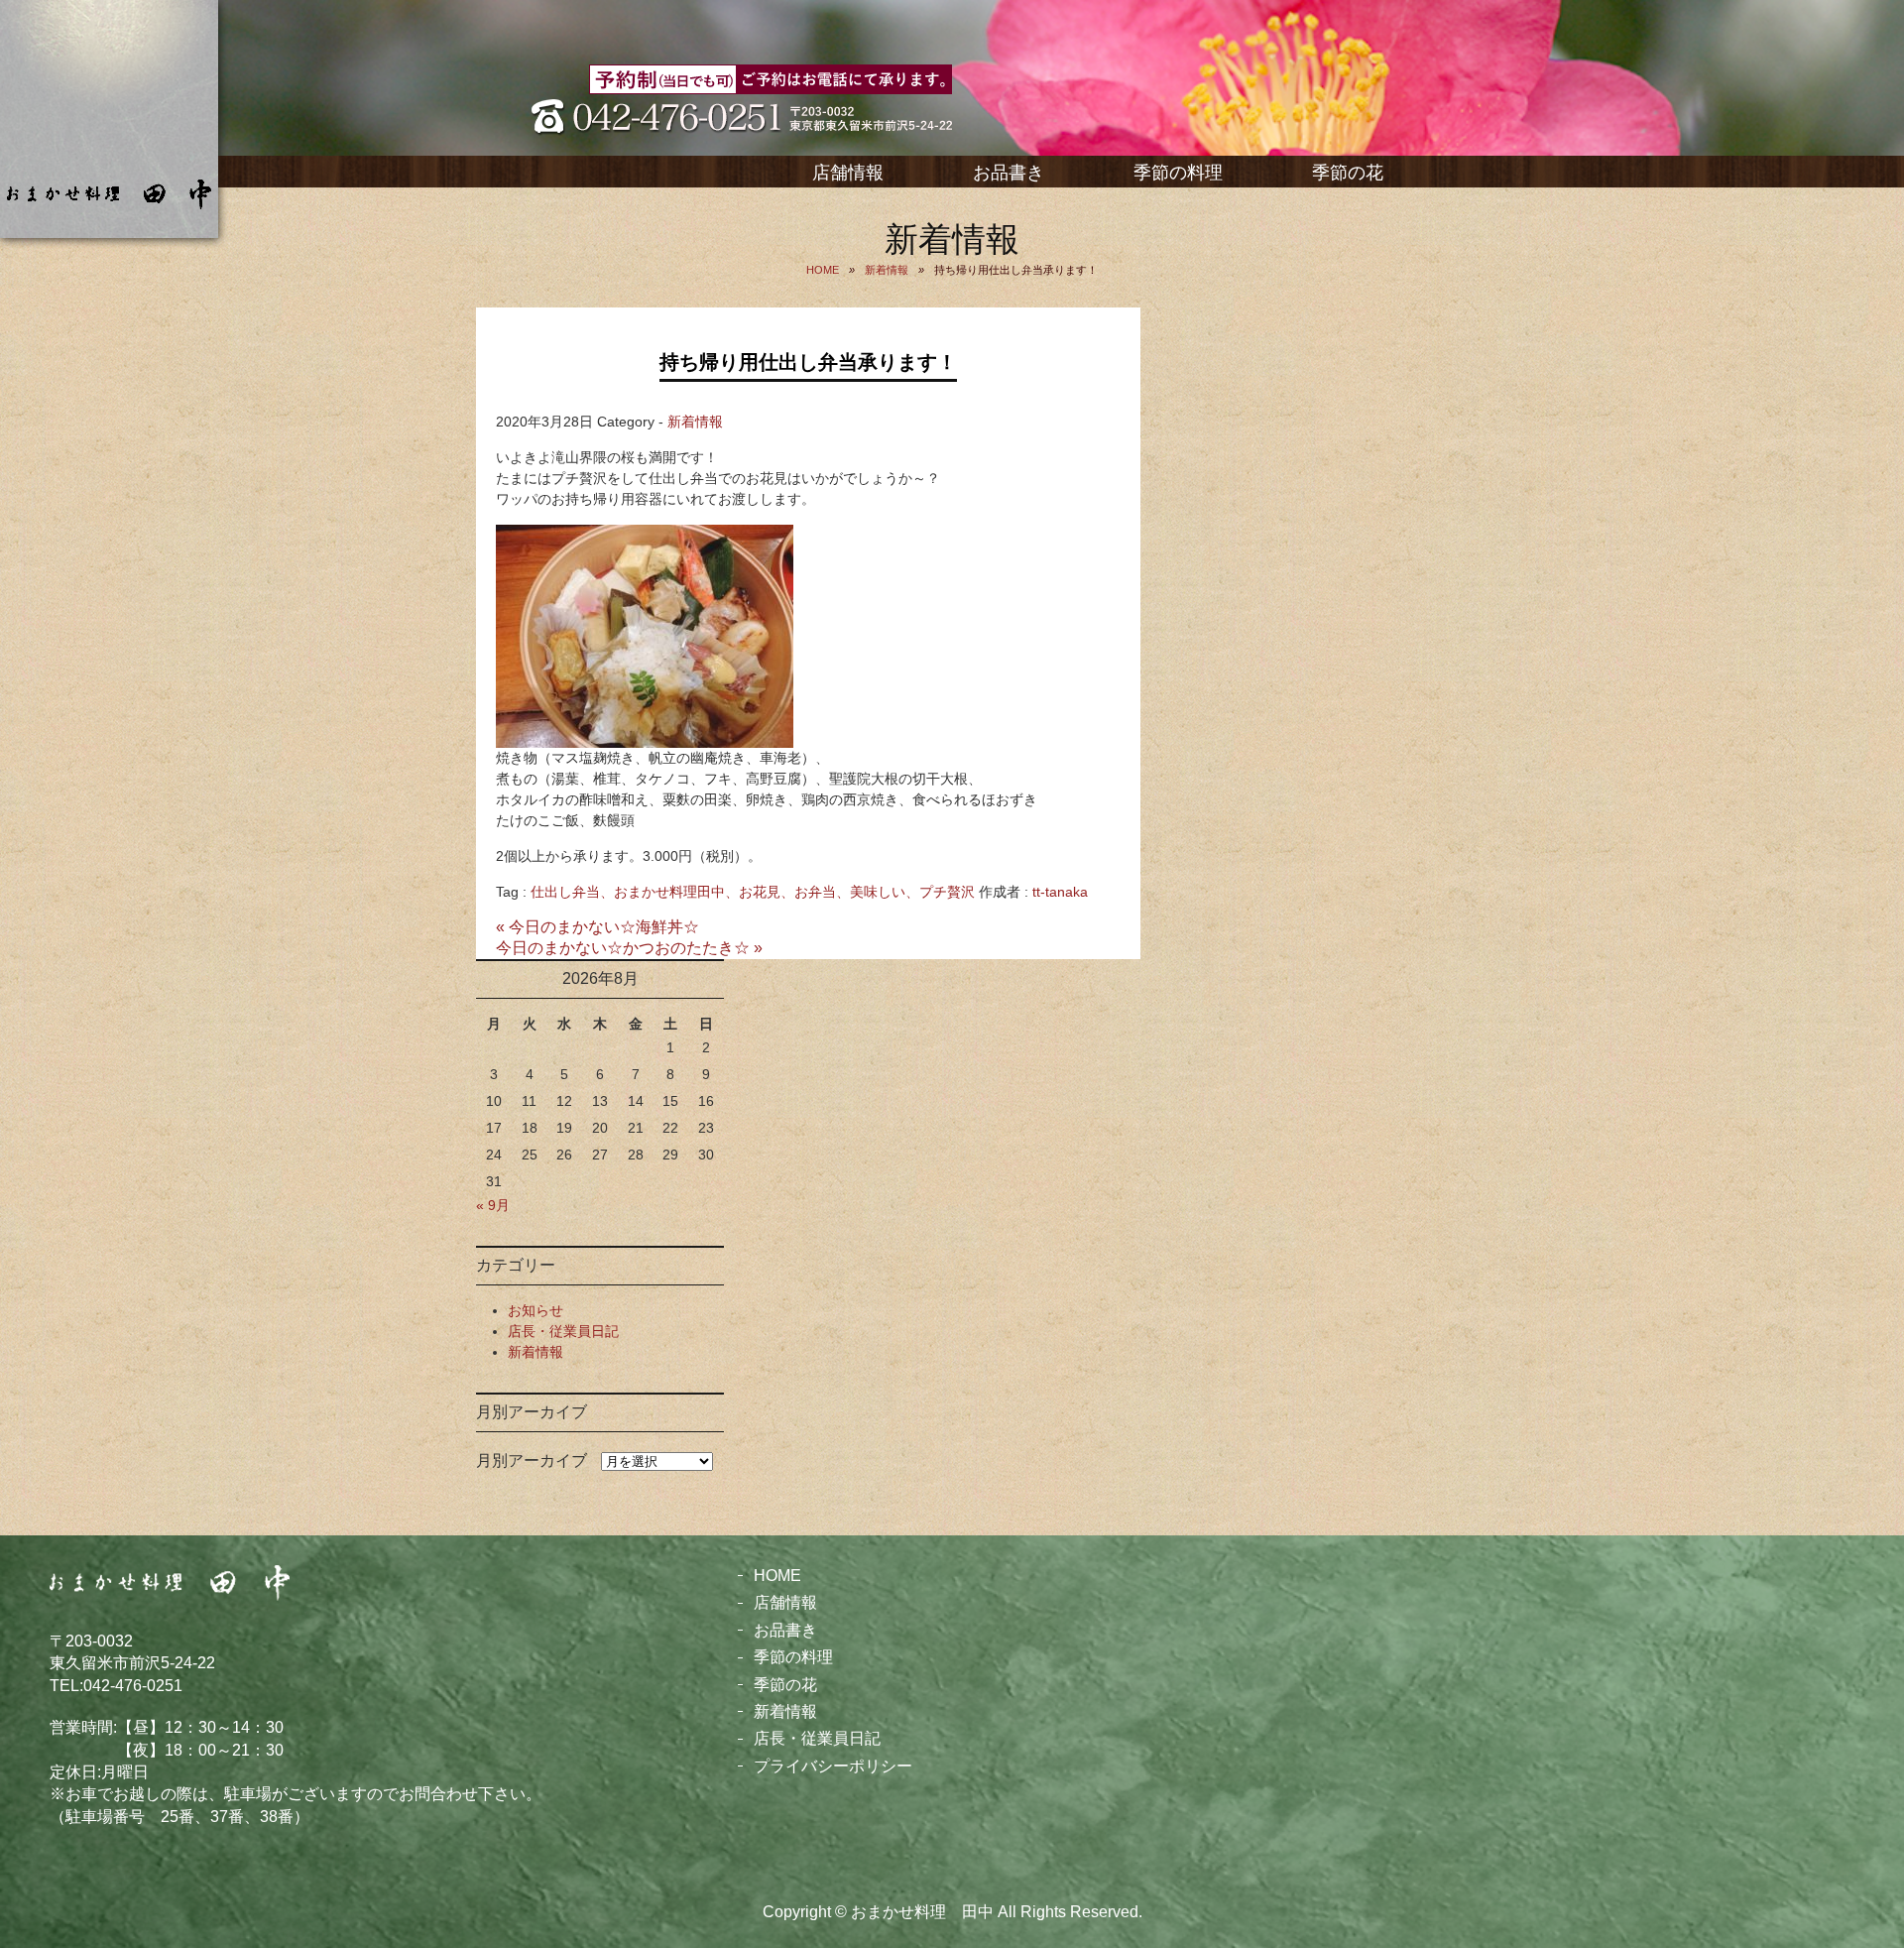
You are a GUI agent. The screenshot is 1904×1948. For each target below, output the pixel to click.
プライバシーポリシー (833, 1766)
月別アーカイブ (532, 1461)
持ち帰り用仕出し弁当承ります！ (808, 362)
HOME (777, 1576)
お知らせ (535, 1310)
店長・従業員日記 (563, 1331)
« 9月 (493, 1205)
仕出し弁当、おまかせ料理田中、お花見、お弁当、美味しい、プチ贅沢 (753, 892)
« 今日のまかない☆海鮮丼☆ (597, 927)
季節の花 (1348, 173)
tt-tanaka (1060, 892)
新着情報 (695, 422)
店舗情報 (848, 173)
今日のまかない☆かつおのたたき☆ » (629, 948)
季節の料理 (1178, 173)
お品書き (1009, 173)
